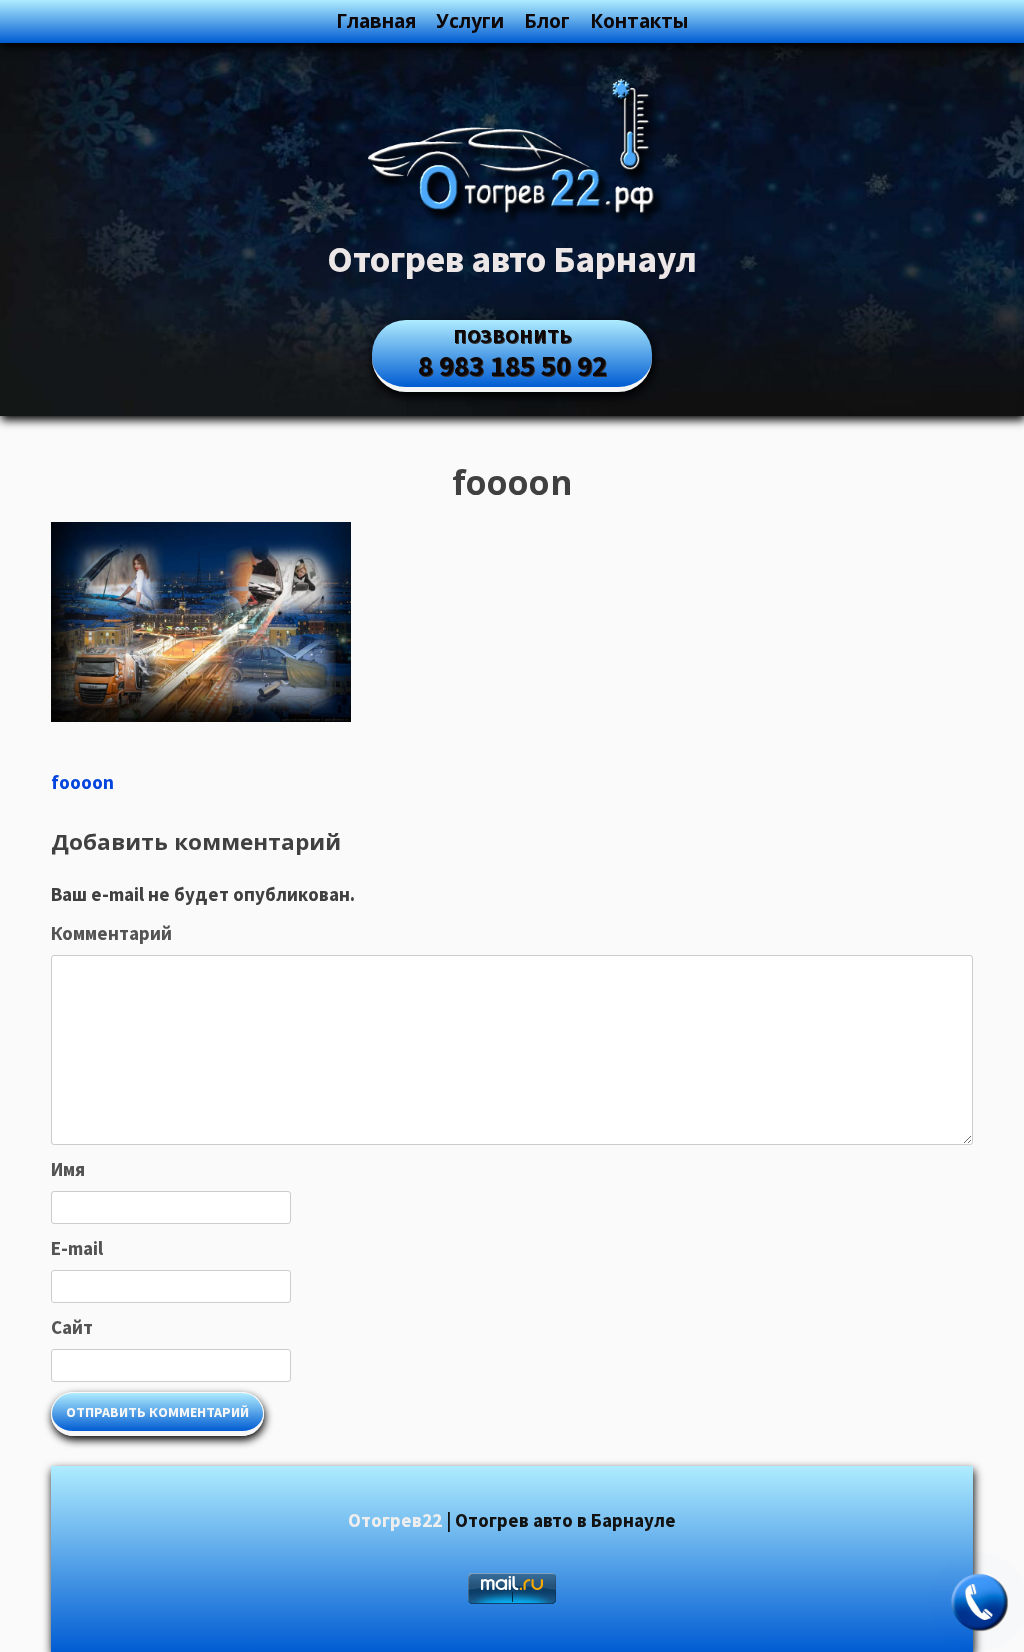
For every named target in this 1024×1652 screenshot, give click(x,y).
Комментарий (111, 933)
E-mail (77, 1248)
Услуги (470, 21)
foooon (82, 782)
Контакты (639, 21)
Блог (547, 21)
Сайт (72, 1327)
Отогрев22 (395, 1520)
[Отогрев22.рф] (512, 216)
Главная (376, 21)
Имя (68, 1169)
